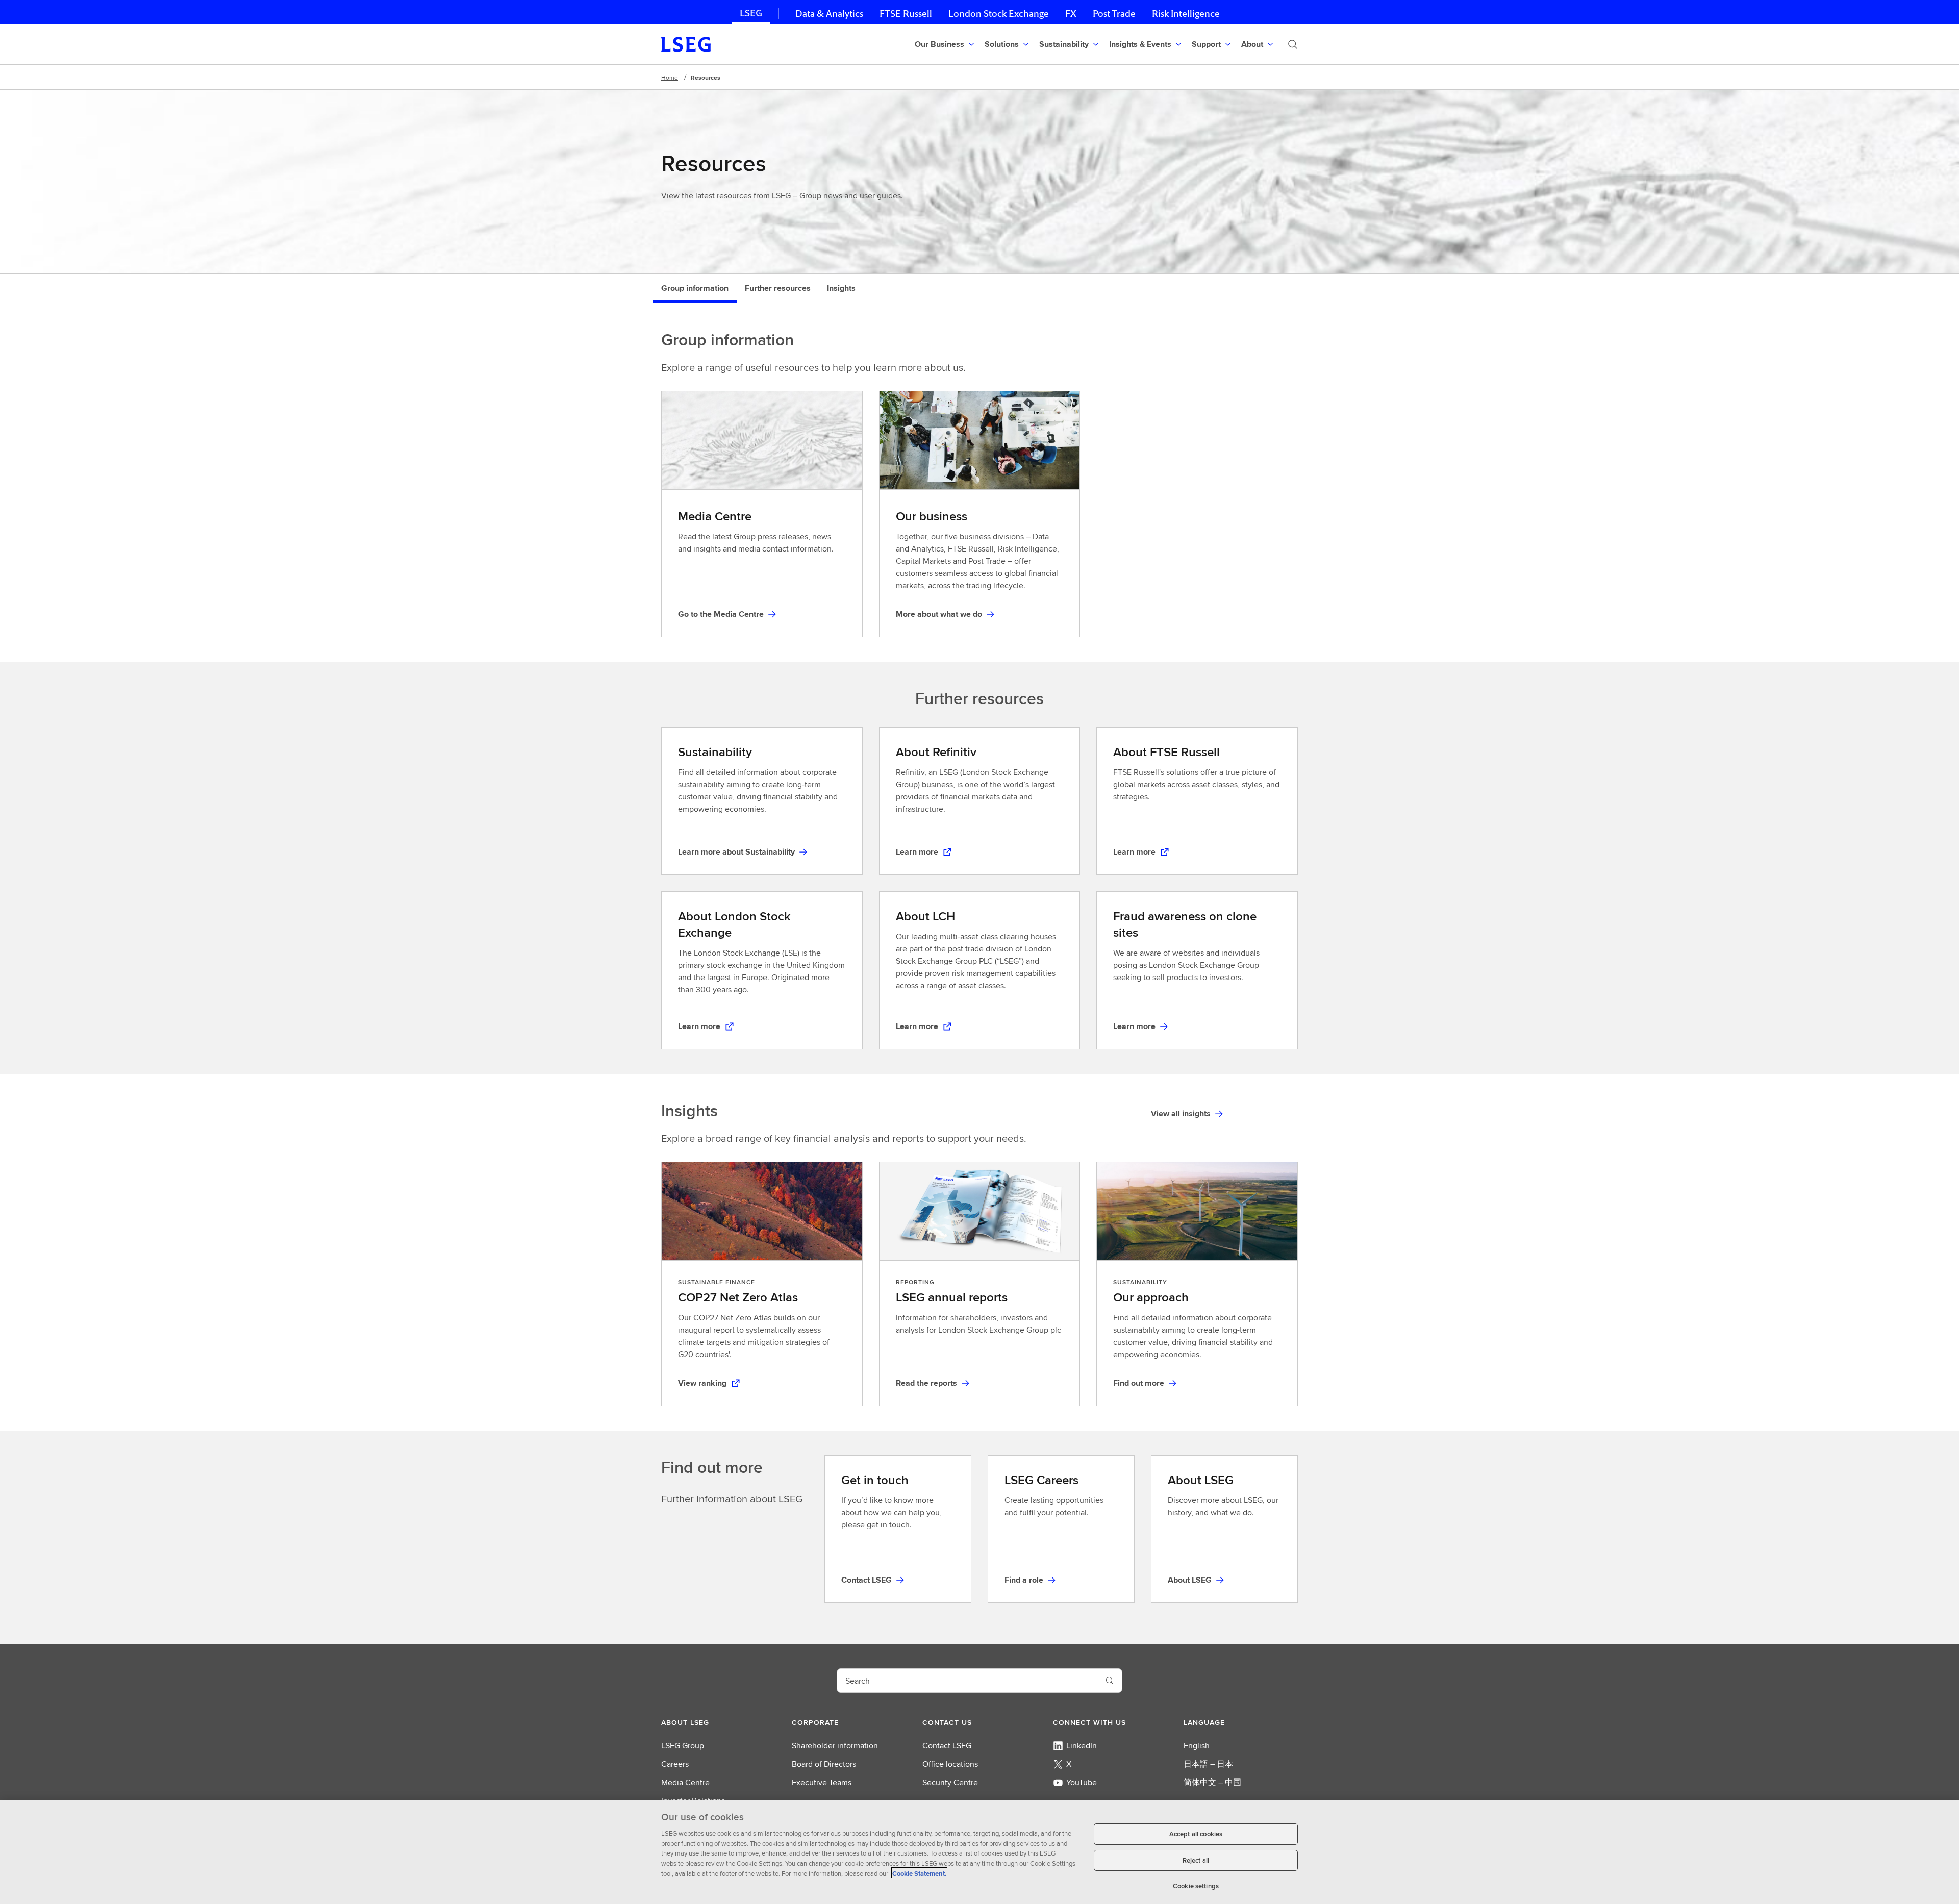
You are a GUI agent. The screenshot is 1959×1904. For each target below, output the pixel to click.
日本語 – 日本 (1208, 1764)
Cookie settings (1196, 1886)
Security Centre (950, 1782)
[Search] (1293, 44)
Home (670, 77)
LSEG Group (683, 1746)
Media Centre (685, 1782)
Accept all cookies (1196, 1834)
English (1197, 1746)
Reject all (1196, 1860)
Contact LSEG (947, 1746)
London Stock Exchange (999, 14)
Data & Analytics (829, 14)
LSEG (751, 13)
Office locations (950, 1764)
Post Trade (1114, 14)
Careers (675, 1764)
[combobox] (967, 1681)
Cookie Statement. (919, 1873)
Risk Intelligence (1186, 14)
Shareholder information (835, 1746)
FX (1071, 14)
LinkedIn (1082, 1746)
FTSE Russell (906, 14)
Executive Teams (822, 1782)
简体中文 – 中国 (1212, 1782)
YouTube (1082, 1782)
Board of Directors (824, 1764)
